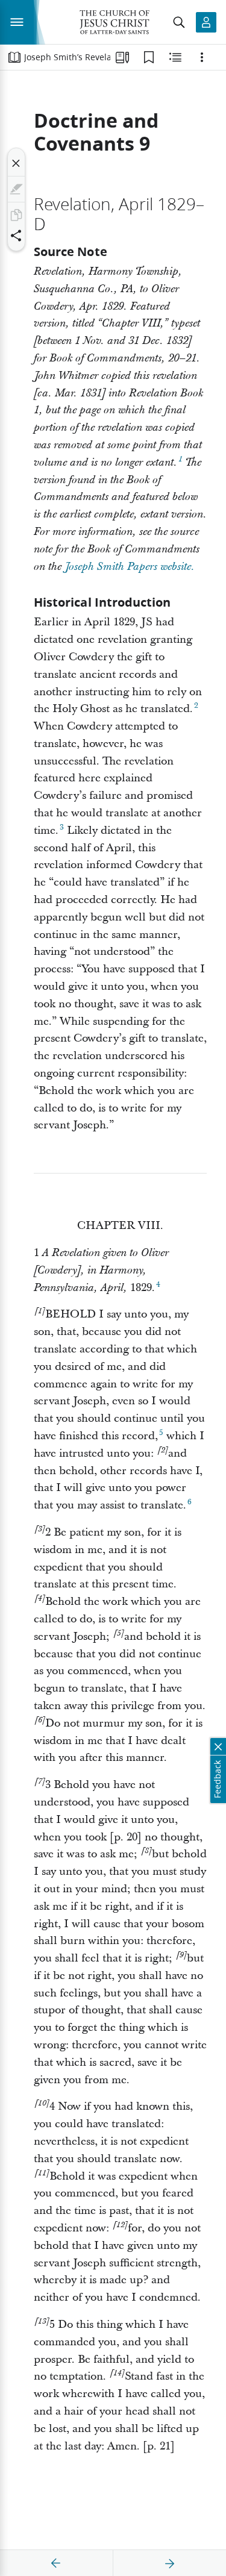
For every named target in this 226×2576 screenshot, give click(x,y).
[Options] (202, 57)
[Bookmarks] (149, 57)
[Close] (16, 163)
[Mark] (16, 189)
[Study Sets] (122, 57)
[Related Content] (175, 57)
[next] (169, 2563)
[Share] (16, 236)
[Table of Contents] (14, 57)
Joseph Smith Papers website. (130, 567)
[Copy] (16, 215)
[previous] (56, 2563)
